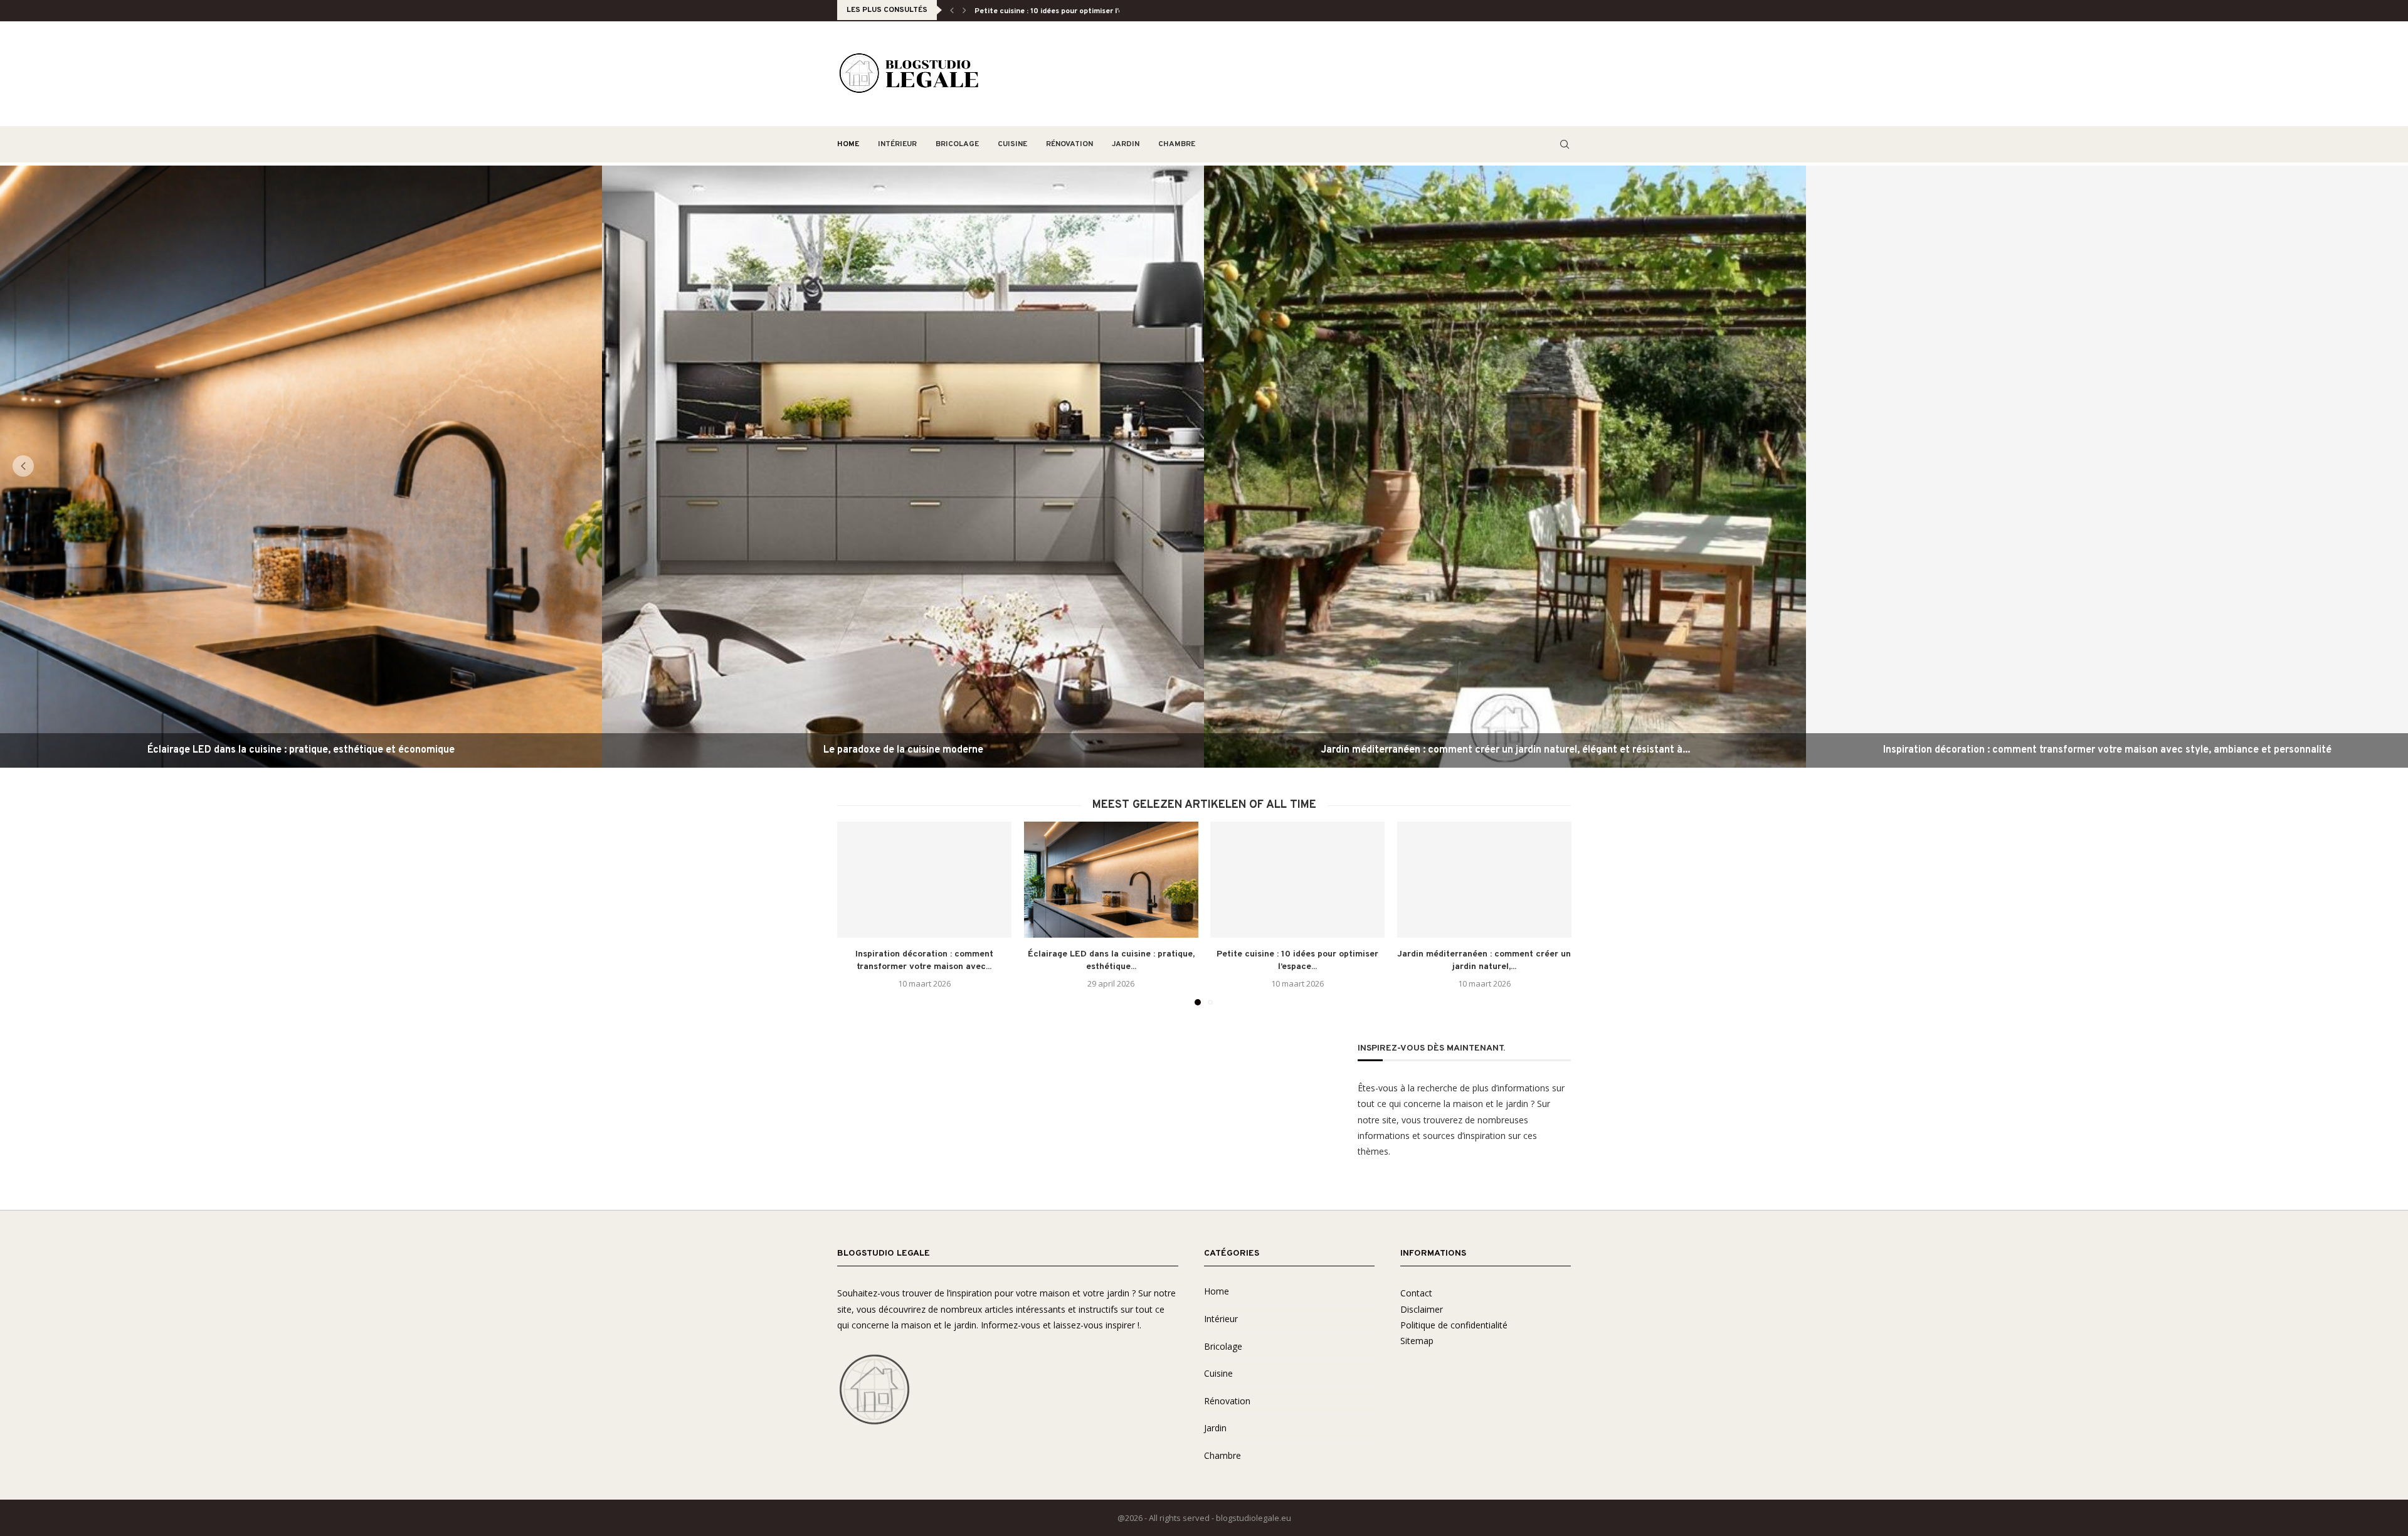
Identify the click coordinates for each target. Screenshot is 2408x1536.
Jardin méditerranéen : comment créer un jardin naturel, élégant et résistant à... (1505, 750)
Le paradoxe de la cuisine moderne (903, 750)
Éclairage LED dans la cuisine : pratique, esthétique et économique (301, 750)
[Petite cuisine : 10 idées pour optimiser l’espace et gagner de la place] (1297, 880)
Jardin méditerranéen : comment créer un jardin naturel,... (1078, 11)
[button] (952, 10)
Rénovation (1069, 144)
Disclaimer (1422, 1309)
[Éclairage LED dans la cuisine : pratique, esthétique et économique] (301, 467)
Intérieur (897, 144)
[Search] (1565, 144)
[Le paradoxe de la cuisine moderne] (903, 467)
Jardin (1126, 144)
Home (848, 144)
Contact (1416, 1293)
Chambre (1177, 144)
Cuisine (1012, 144)
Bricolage (957, 144)
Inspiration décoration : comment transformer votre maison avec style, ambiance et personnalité (2107, 750)
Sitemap (1417, 1341)
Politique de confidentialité (1454, 1325)
